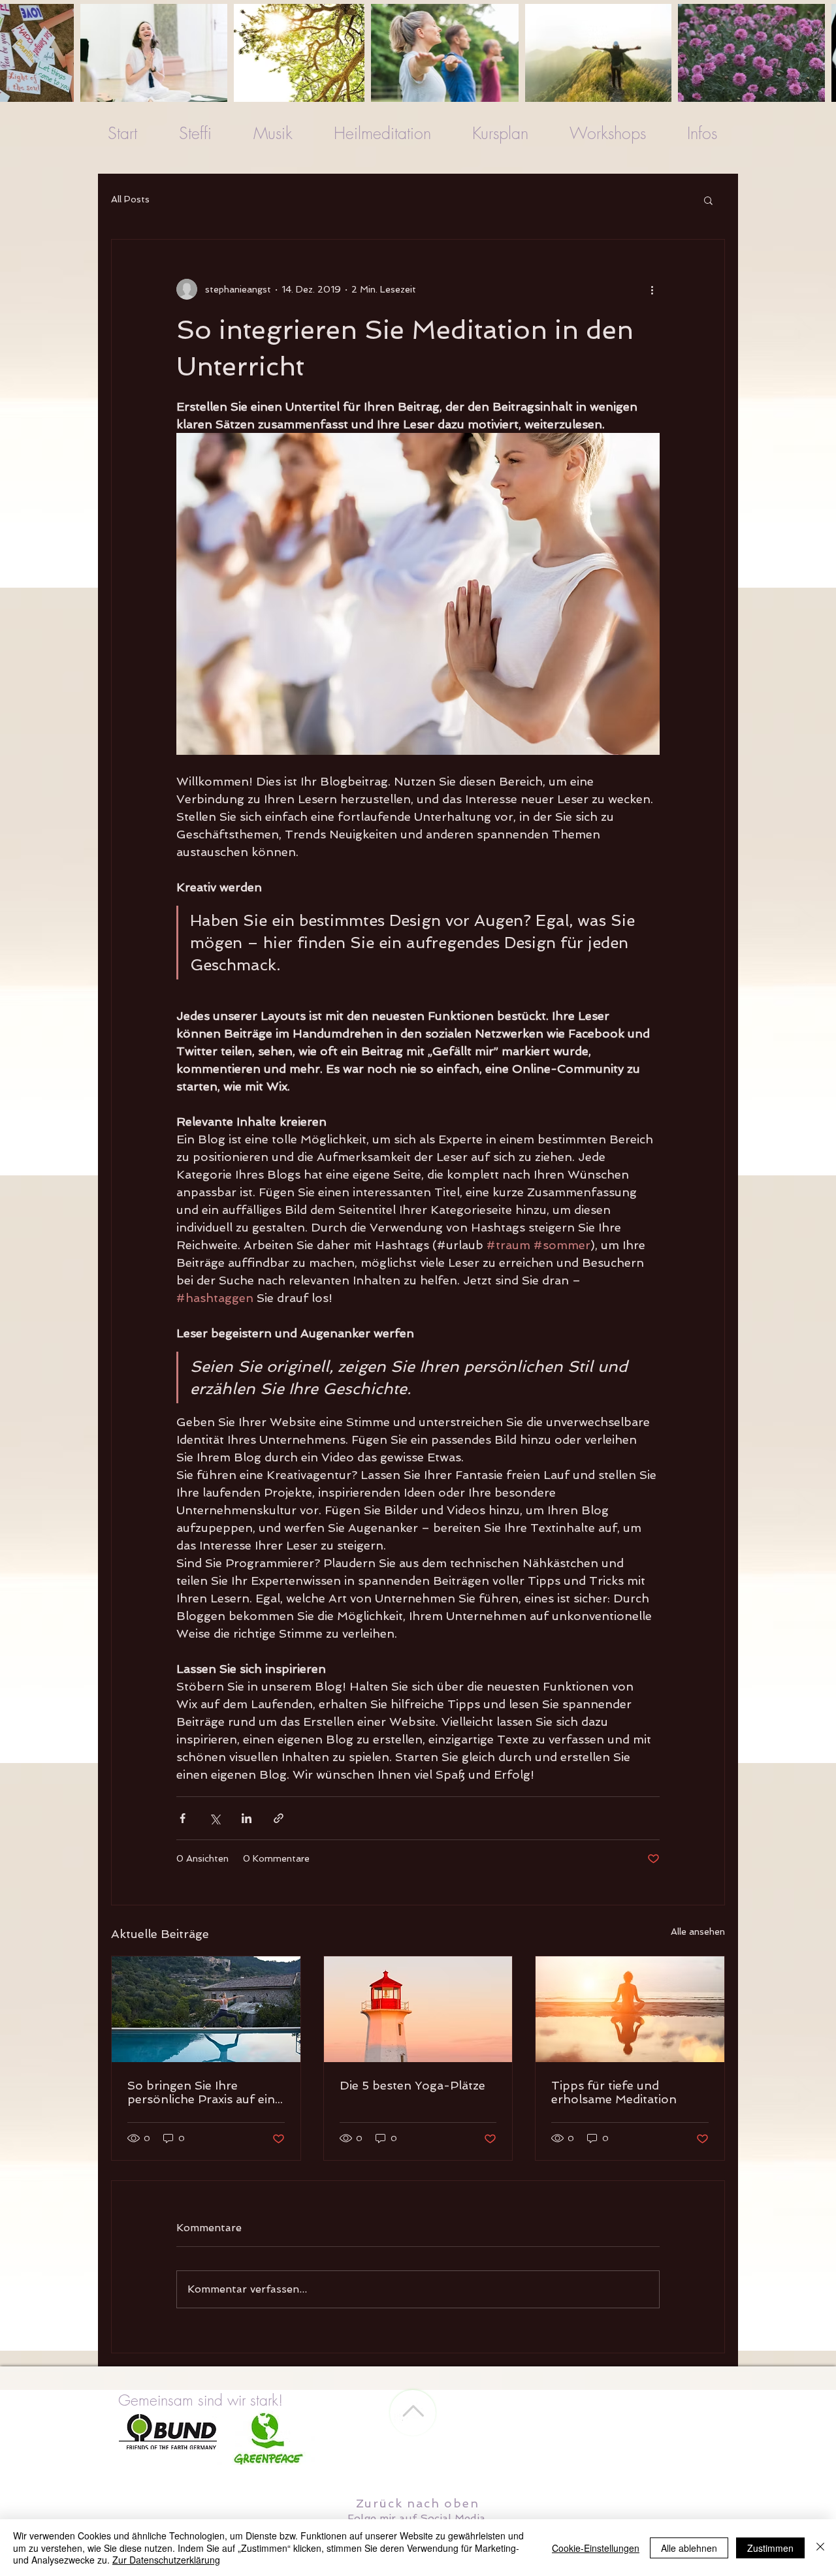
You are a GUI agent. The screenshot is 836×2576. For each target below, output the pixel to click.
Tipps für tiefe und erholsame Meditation (614, 2092)
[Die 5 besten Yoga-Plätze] (418, 2009)
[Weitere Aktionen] (652, 289)
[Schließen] (820, 2548)
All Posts (130, 199)
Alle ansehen (698, 1932)
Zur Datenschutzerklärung (166, 2560)
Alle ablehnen (689, 2548)
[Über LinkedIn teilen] (247, 1818)
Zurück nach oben (418, 2503)
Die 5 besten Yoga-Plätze (412, 2085)
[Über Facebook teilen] (183, 1818)
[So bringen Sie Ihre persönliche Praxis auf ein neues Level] (206, 2009)
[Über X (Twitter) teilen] (215, 1818)
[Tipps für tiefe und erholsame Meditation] (630, 2009)
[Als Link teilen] (279, 1818)
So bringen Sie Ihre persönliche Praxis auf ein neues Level (201, 2092)
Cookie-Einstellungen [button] (596, 2548)
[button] (708, 200)
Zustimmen (770, 2548)
